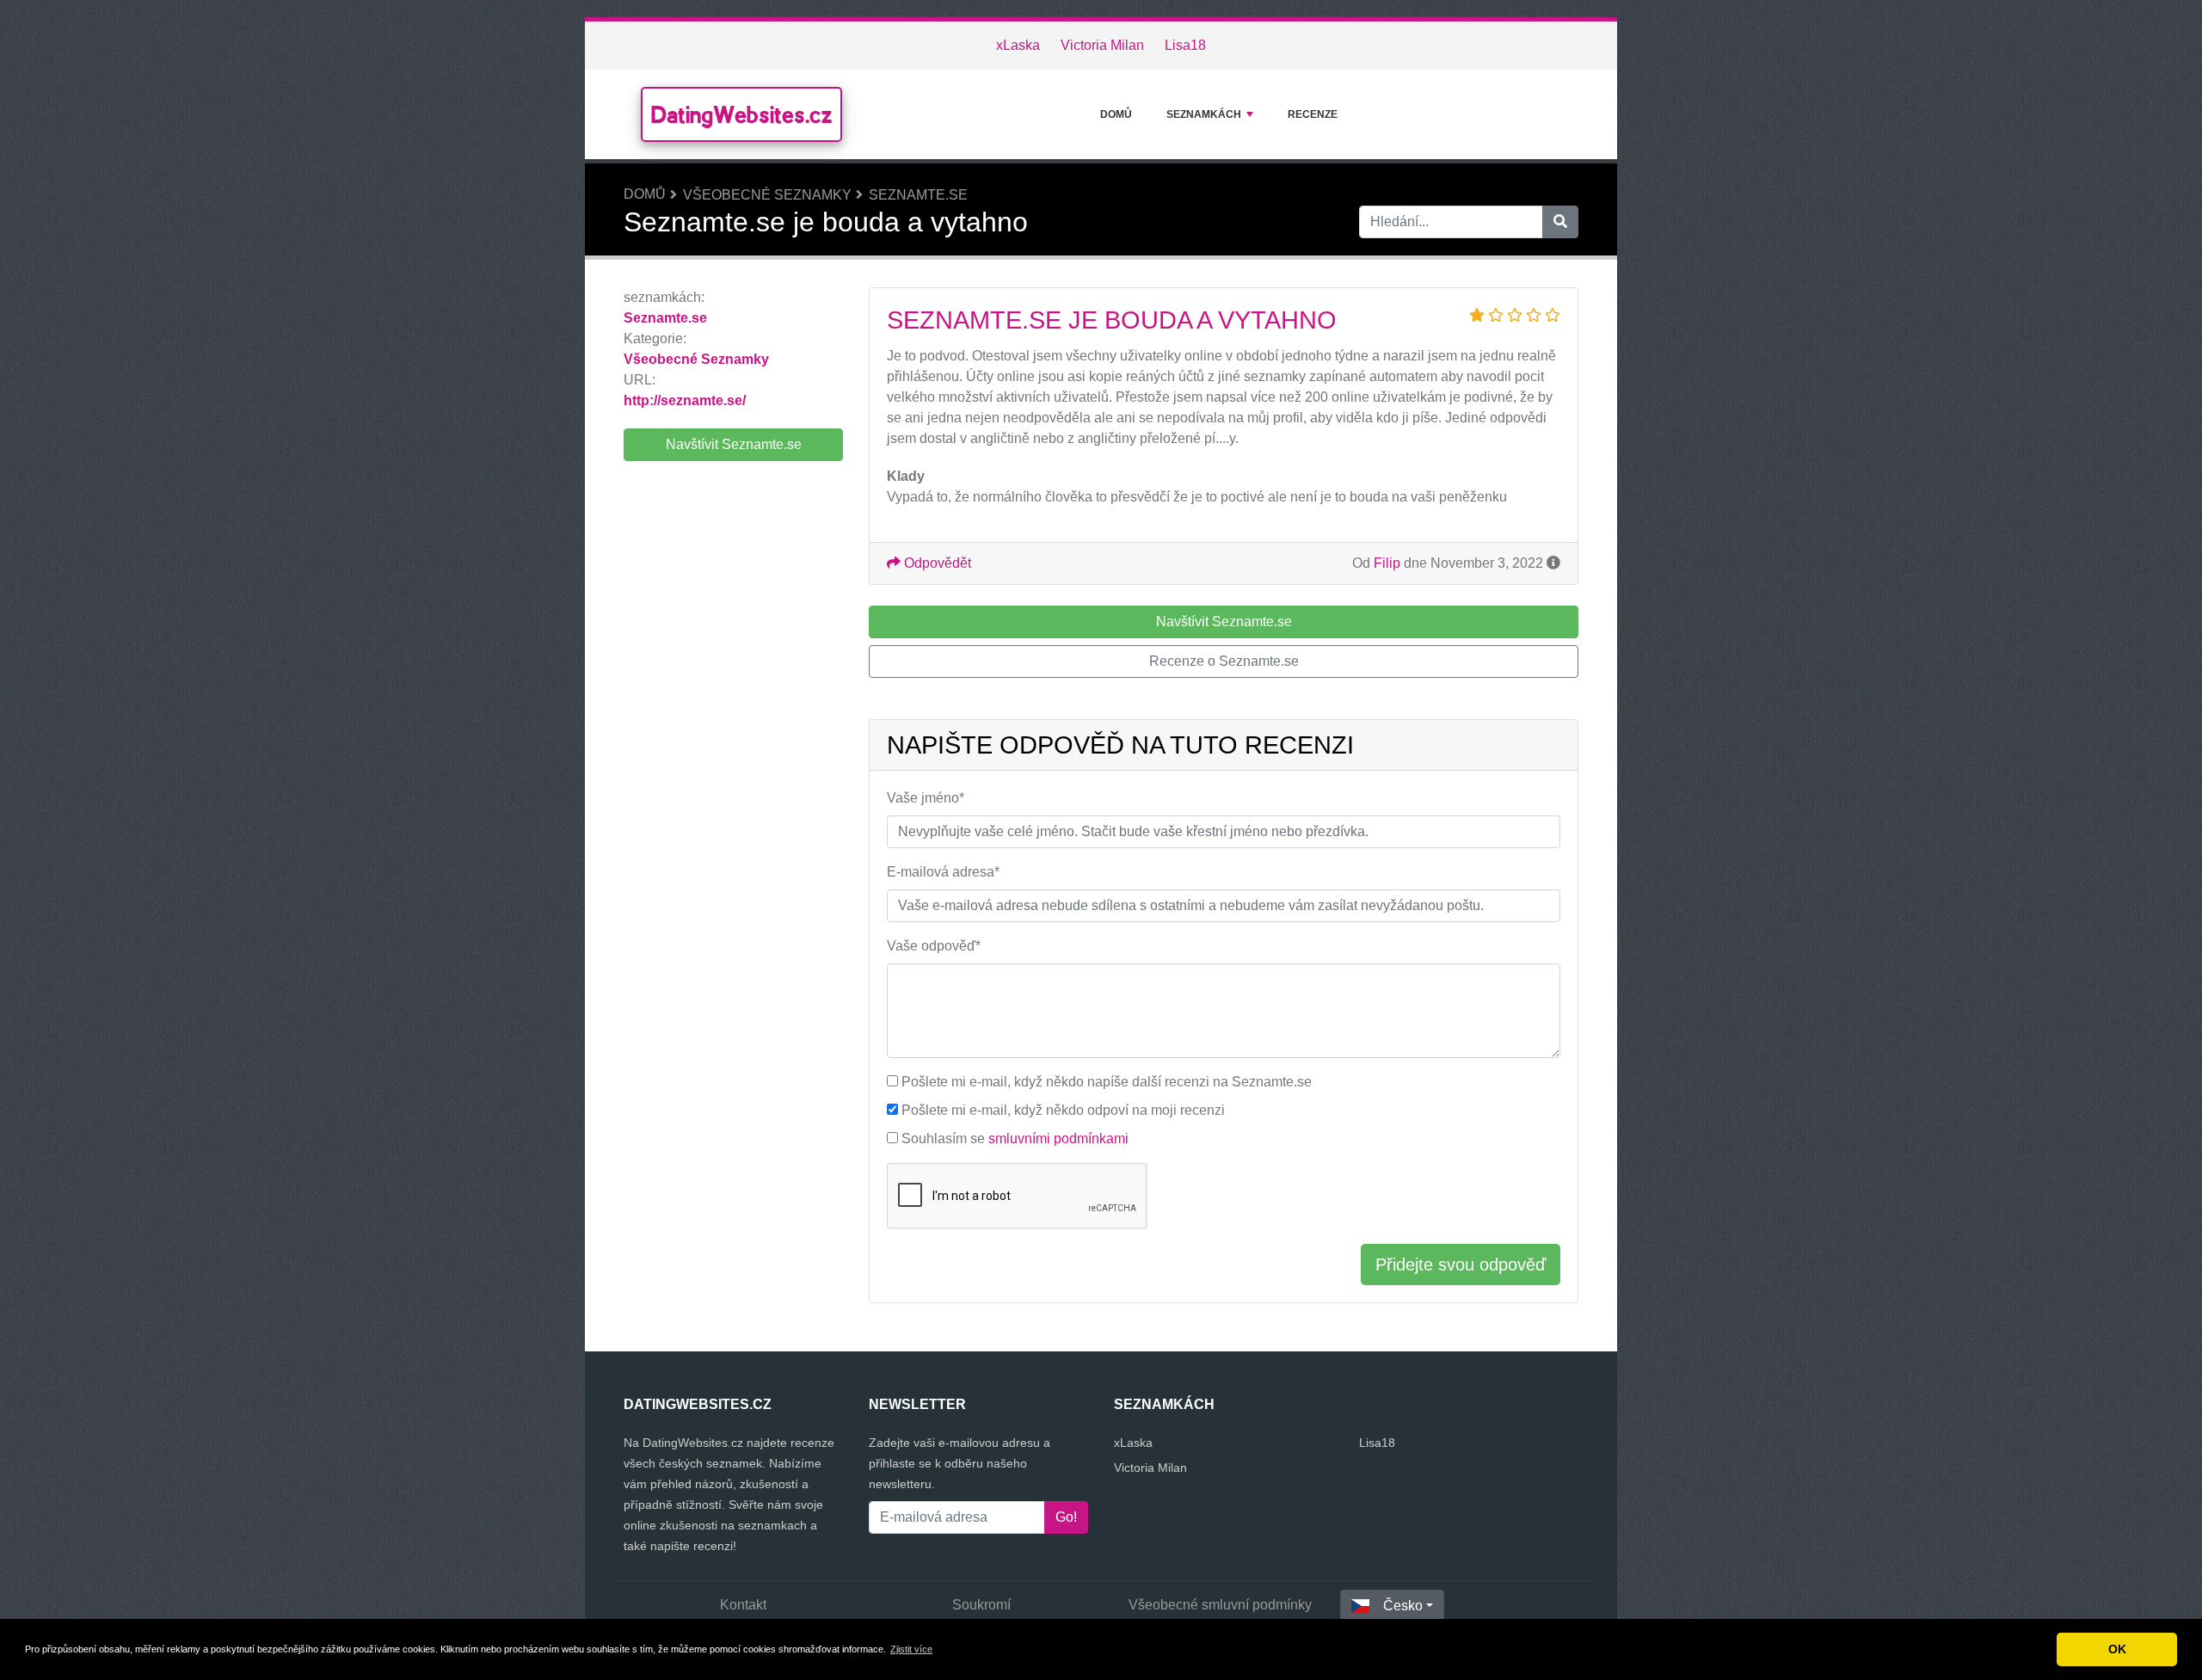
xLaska (1018, 45)
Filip (1387, 563)
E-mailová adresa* (943, 872)
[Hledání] (1560, 222)
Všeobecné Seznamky (767, 195)
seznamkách (1204, 114)
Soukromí (981, 1605)
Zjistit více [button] (911, 1649)
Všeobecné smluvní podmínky (1220, 1605)
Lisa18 (1185, 45)
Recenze (1313, 114)
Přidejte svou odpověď (1461, 1265)
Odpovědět (936, 563)
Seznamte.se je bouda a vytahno (1112, 320)
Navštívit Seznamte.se (734, 444)
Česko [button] (1403, 1606)
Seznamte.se (918, 195)
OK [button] (2117, 1649)
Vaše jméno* (926, 798)
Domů (1116, 114)
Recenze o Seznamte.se (1224, 661)
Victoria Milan (1102, 45)
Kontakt (743, 1605)
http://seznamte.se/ (685, 400)
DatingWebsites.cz (741, 114)
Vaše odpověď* (934, 946)
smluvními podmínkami (1058, 1138)
